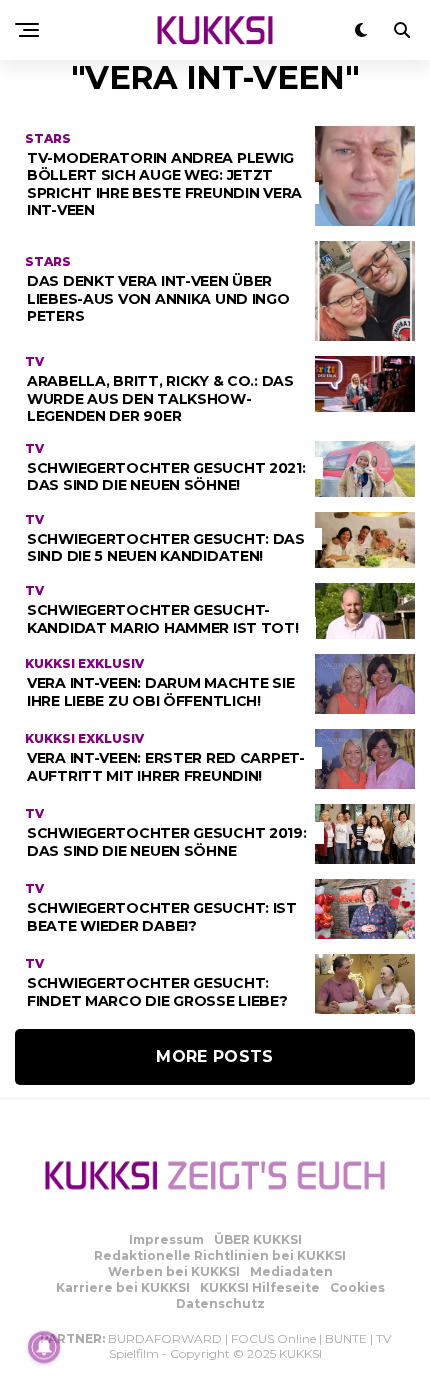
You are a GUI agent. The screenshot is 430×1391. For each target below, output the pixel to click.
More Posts (214, 1056)
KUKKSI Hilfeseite (260, 1287)
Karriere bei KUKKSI (123, 1287)
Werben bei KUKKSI (174, 1271)
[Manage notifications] (44, 1347)
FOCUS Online (273, 1338)
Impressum (166, 1239)
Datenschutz (220, 1303)
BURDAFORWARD (165, 1338)
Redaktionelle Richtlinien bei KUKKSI (220, 1255)
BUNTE (346, 1338)
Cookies (357, 1287)
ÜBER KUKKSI (258, 1239)
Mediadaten (291, 1271)
